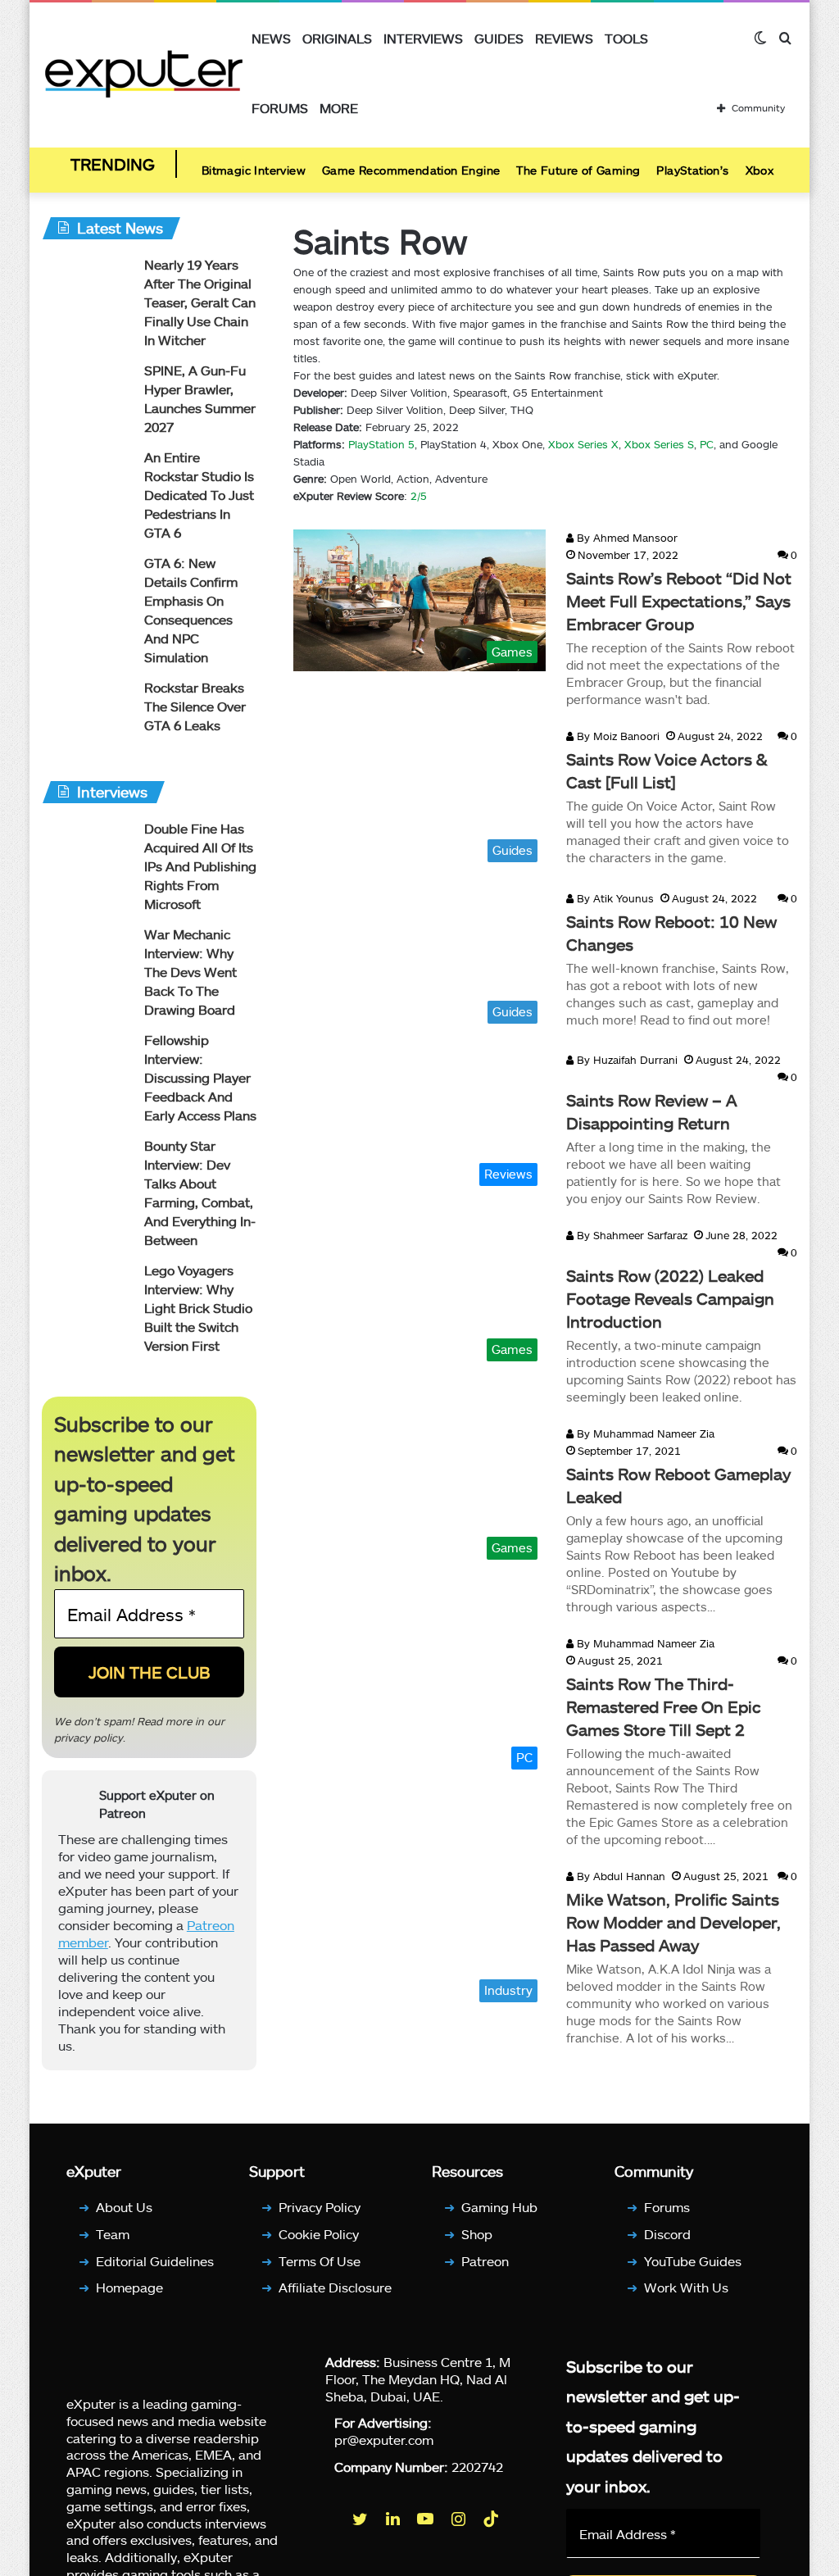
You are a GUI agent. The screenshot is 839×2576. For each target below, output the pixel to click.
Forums (280, 108)
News (271, 38)
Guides (499, 38)
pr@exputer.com (384, 2440)
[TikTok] (492, 2519)
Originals (337, 38)
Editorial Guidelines (155, 2261)
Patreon (485, 2261)
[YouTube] (427, 2519)
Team (113, 2234)
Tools (626, 38)
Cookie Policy (319, 2234)
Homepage (129, 2287)
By (583, 538)
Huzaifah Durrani (626, 1060)
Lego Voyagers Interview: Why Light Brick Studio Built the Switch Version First (198, 1308)
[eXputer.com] (144, 73)
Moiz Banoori (617, 736)
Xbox (760, 170)
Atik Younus (614, 898)
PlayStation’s (692, 170)
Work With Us (686, 2287)
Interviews (423, 38)
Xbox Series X (583, 444)
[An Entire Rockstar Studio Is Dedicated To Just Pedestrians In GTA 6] (87, 479)
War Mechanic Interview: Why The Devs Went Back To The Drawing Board (190, 972)
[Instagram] (460, 2519)
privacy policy (88, 1738)
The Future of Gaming (578, 170)
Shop (477, 2234)
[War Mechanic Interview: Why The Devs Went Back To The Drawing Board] (87, 956)
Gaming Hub (499, 2207)
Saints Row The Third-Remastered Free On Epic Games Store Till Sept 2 (664, 1706)
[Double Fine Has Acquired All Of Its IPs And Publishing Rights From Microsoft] (87, 850)
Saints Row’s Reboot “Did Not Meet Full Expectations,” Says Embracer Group (679, 601)
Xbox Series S (658, 444)
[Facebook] (329, 2519)
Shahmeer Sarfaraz (630, 1235)
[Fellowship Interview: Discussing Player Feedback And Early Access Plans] (87, 1062)
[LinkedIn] (394, 2519)
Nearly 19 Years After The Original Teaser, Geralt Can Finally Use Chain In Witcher (200, 302)
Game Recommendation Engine (411, 170)
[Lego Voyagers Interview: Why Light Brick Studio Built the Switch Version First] (87, 1292)
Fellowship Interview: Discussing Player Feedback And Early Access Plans (200, 1077)
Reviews (564, 38)
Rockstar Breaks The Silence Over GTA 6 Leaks (195, 706)
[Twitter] (361, 2519)
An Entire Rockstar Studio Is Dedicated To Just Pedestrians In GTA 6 (199, 495)
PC (707, 444)
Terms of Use (320, 2261)
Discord (667, 2234)
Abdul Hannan (619, 1876)
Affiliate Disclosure (335, 2287)
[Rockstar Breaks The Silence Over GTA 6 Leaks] (87, 709)
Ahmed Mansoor (626, 538)
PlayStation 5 (381, 444)
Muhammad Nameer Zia (644, 1433)
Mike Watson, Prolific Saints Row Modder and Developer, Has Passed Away (673, 1922)
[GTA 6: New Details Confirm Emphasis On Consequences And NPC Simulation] (87, 585)
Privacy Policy (320, 2207)
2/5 (419, 496)
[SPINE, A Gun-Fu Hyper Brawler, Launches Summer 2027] (87, 392)
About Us (124, 2207)
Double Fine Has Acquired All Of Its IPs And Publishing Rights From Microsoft (200, 866)
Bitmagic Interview (254, 170)
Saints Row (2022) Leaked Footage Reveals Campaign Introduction (670, 1298)
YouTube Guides (693, 2261)
